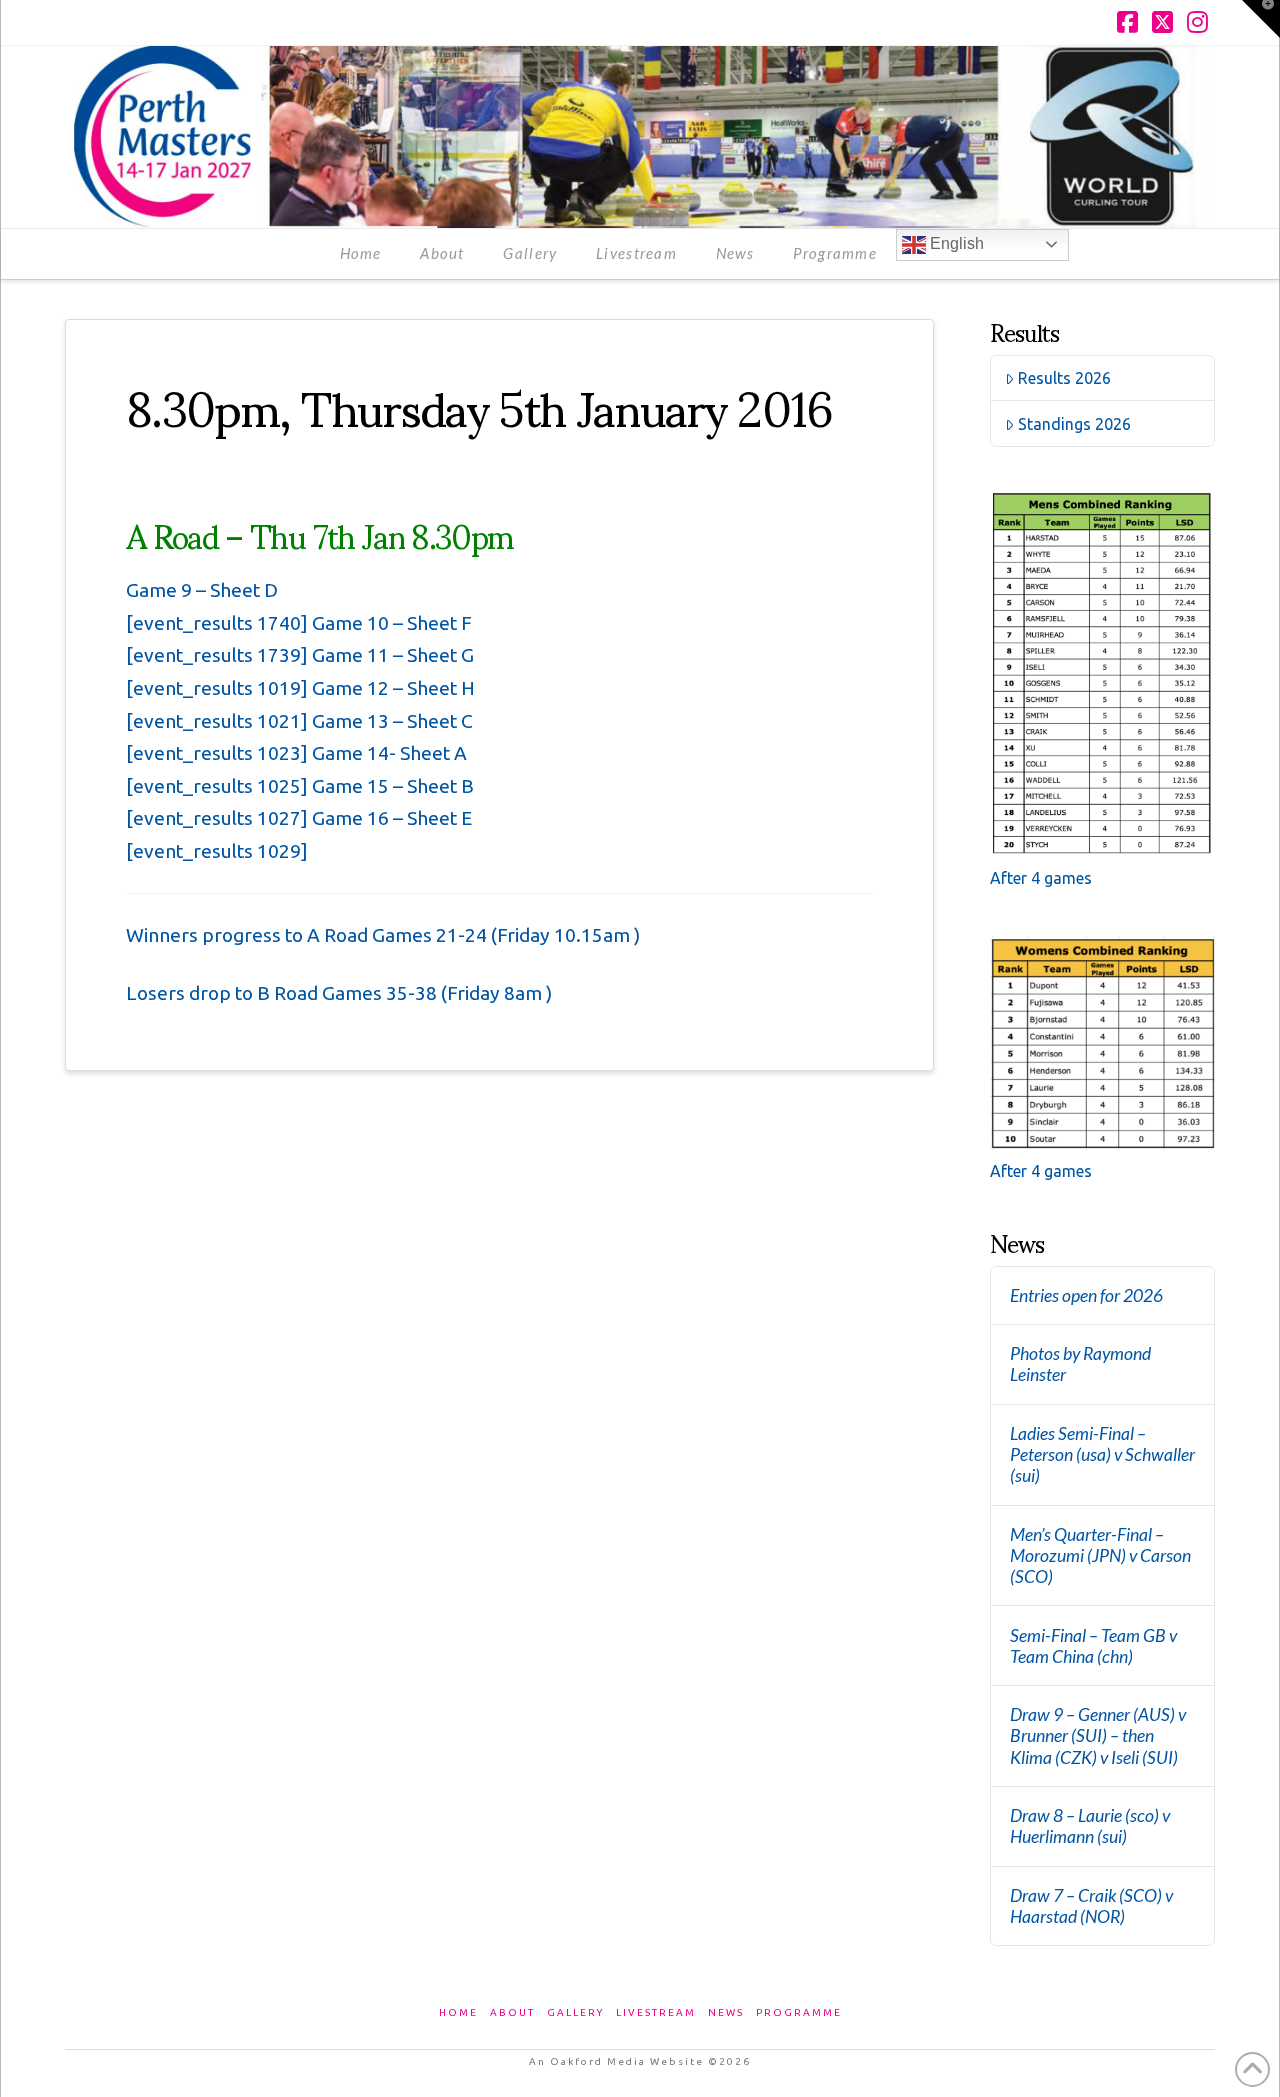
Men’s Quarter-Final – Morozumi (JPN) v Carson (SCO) (1100, 1555)
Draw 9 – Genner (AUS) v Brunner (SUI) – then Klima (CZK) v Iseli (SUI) (1098, 1735)
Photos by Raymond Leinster (1080, 1364)
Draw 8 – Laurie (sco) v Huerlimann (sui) (1090, 1826)
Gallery (575, 2012)
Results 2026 (1064, 378)
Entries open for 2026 (1086, 1295)
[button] (1261, 19)
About (512, 2012)
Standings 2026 (1074, 424)
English (955, 243)
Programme (799, 2012)
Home (458, 2012)
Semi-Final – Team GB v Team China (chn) (1093, 1646)
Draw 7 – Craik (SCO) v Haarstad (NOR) (1091, 1906)
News (726, 2012)
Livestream (656, 2012)
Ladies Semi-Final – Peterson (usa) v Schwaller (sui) (1102, 1454)
